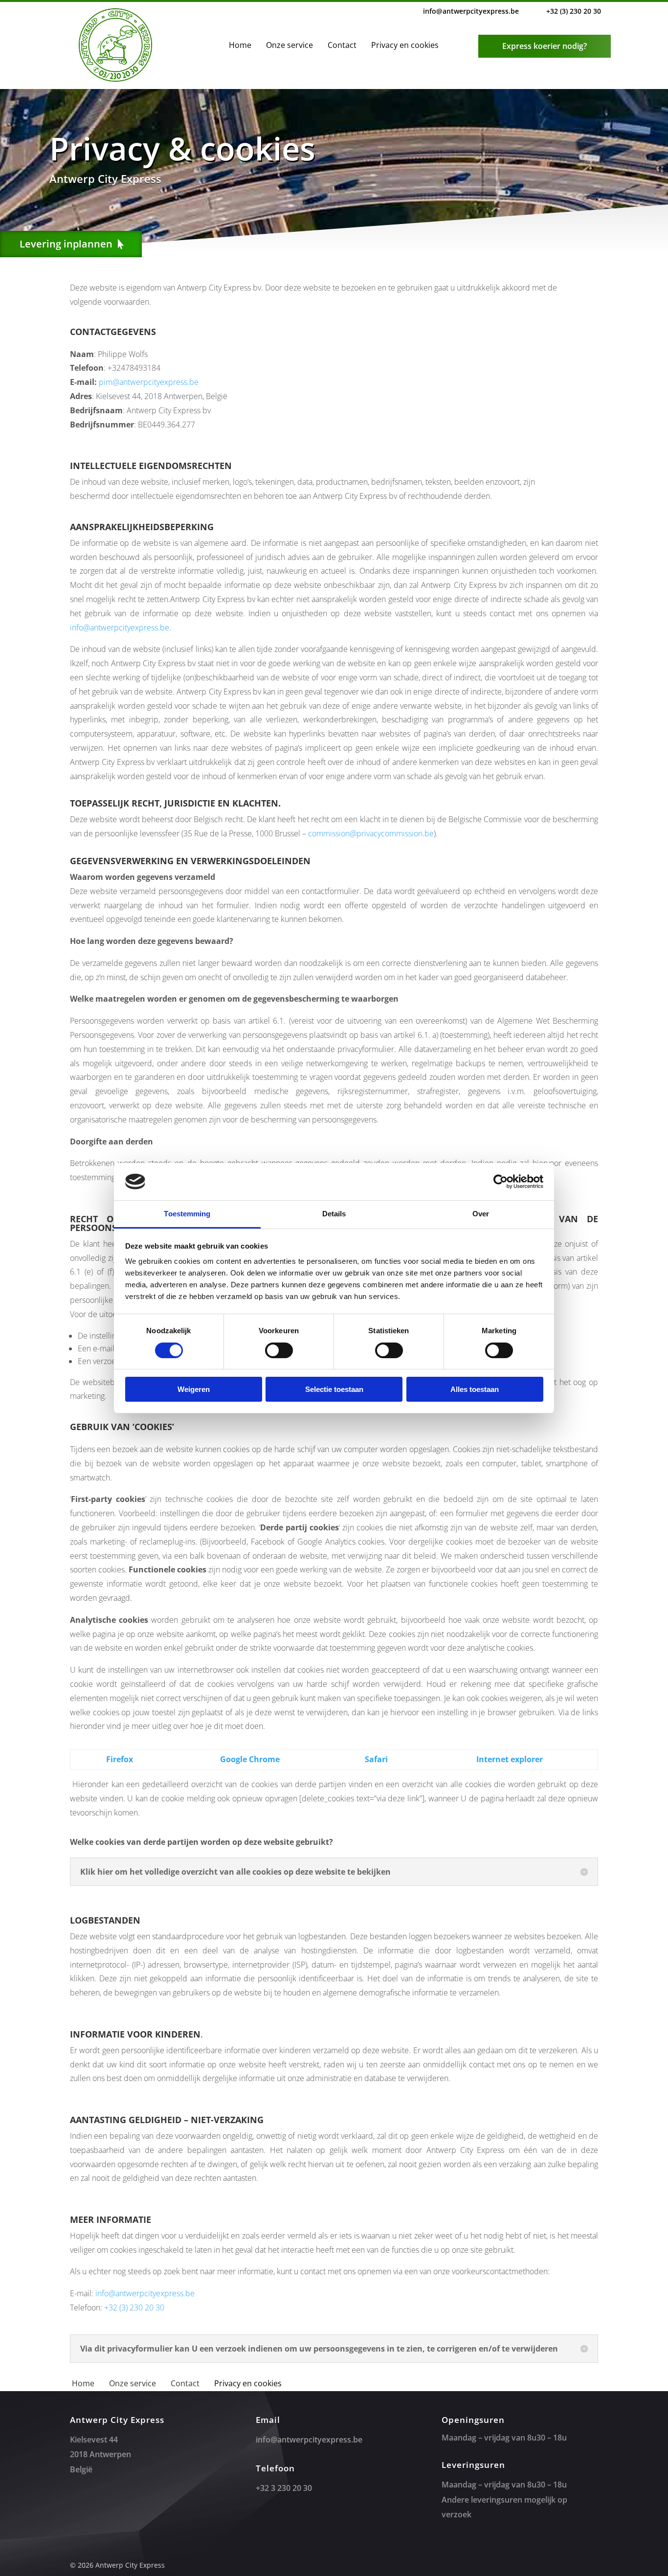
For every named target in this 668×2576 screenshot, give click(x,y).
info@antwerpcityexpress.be (471, 11)
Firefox (120, 1759)
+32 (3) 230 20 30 (574, 11)
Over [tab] (481, 1214)
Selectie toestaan (334, 1389)
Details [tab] (334, 1214)
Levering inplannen (66, 244)
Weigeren (194, 1389)
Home (240, 45)
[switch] (279, 1350)
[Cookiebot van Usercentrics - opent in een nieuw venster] (501, 1182)
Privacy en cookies (405, 45)
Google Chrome (250, 1759)
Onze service (289, 45)
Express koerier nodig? (545, 46)
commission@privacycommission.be (371, 833)
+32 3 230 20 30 (284, 2488)
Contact (342, 45)
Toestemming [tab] (187, 1214)
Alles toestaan (475, 1389)
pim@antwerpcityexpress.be (149, 382)
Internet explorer (510, 1759)
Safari (376, 1759)
